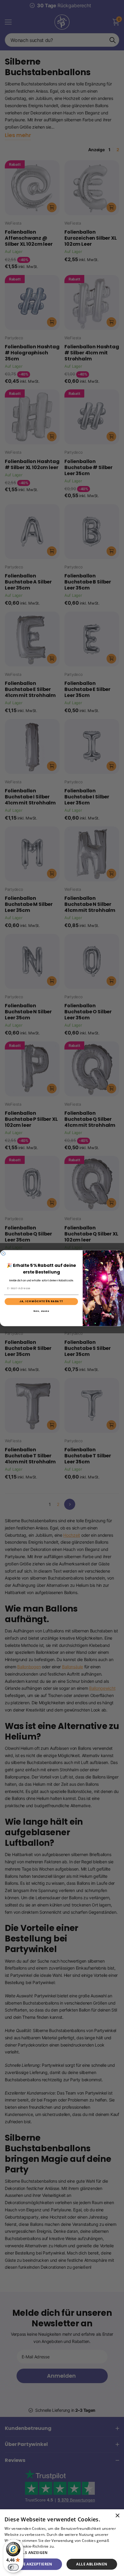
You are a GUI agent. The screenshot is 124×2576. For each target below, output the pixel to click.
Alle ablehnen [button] (92, 2564)
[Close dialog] (3, 1253)
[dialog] (62, 2543)
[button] (62, 2553)
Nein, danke (41, 1311)
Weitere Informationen (76, 2546)
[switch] (13, 2567)
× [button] (117, 2516)
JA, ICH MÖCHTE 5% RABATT (41, 1301)
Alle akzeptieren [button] (34, 2564)
